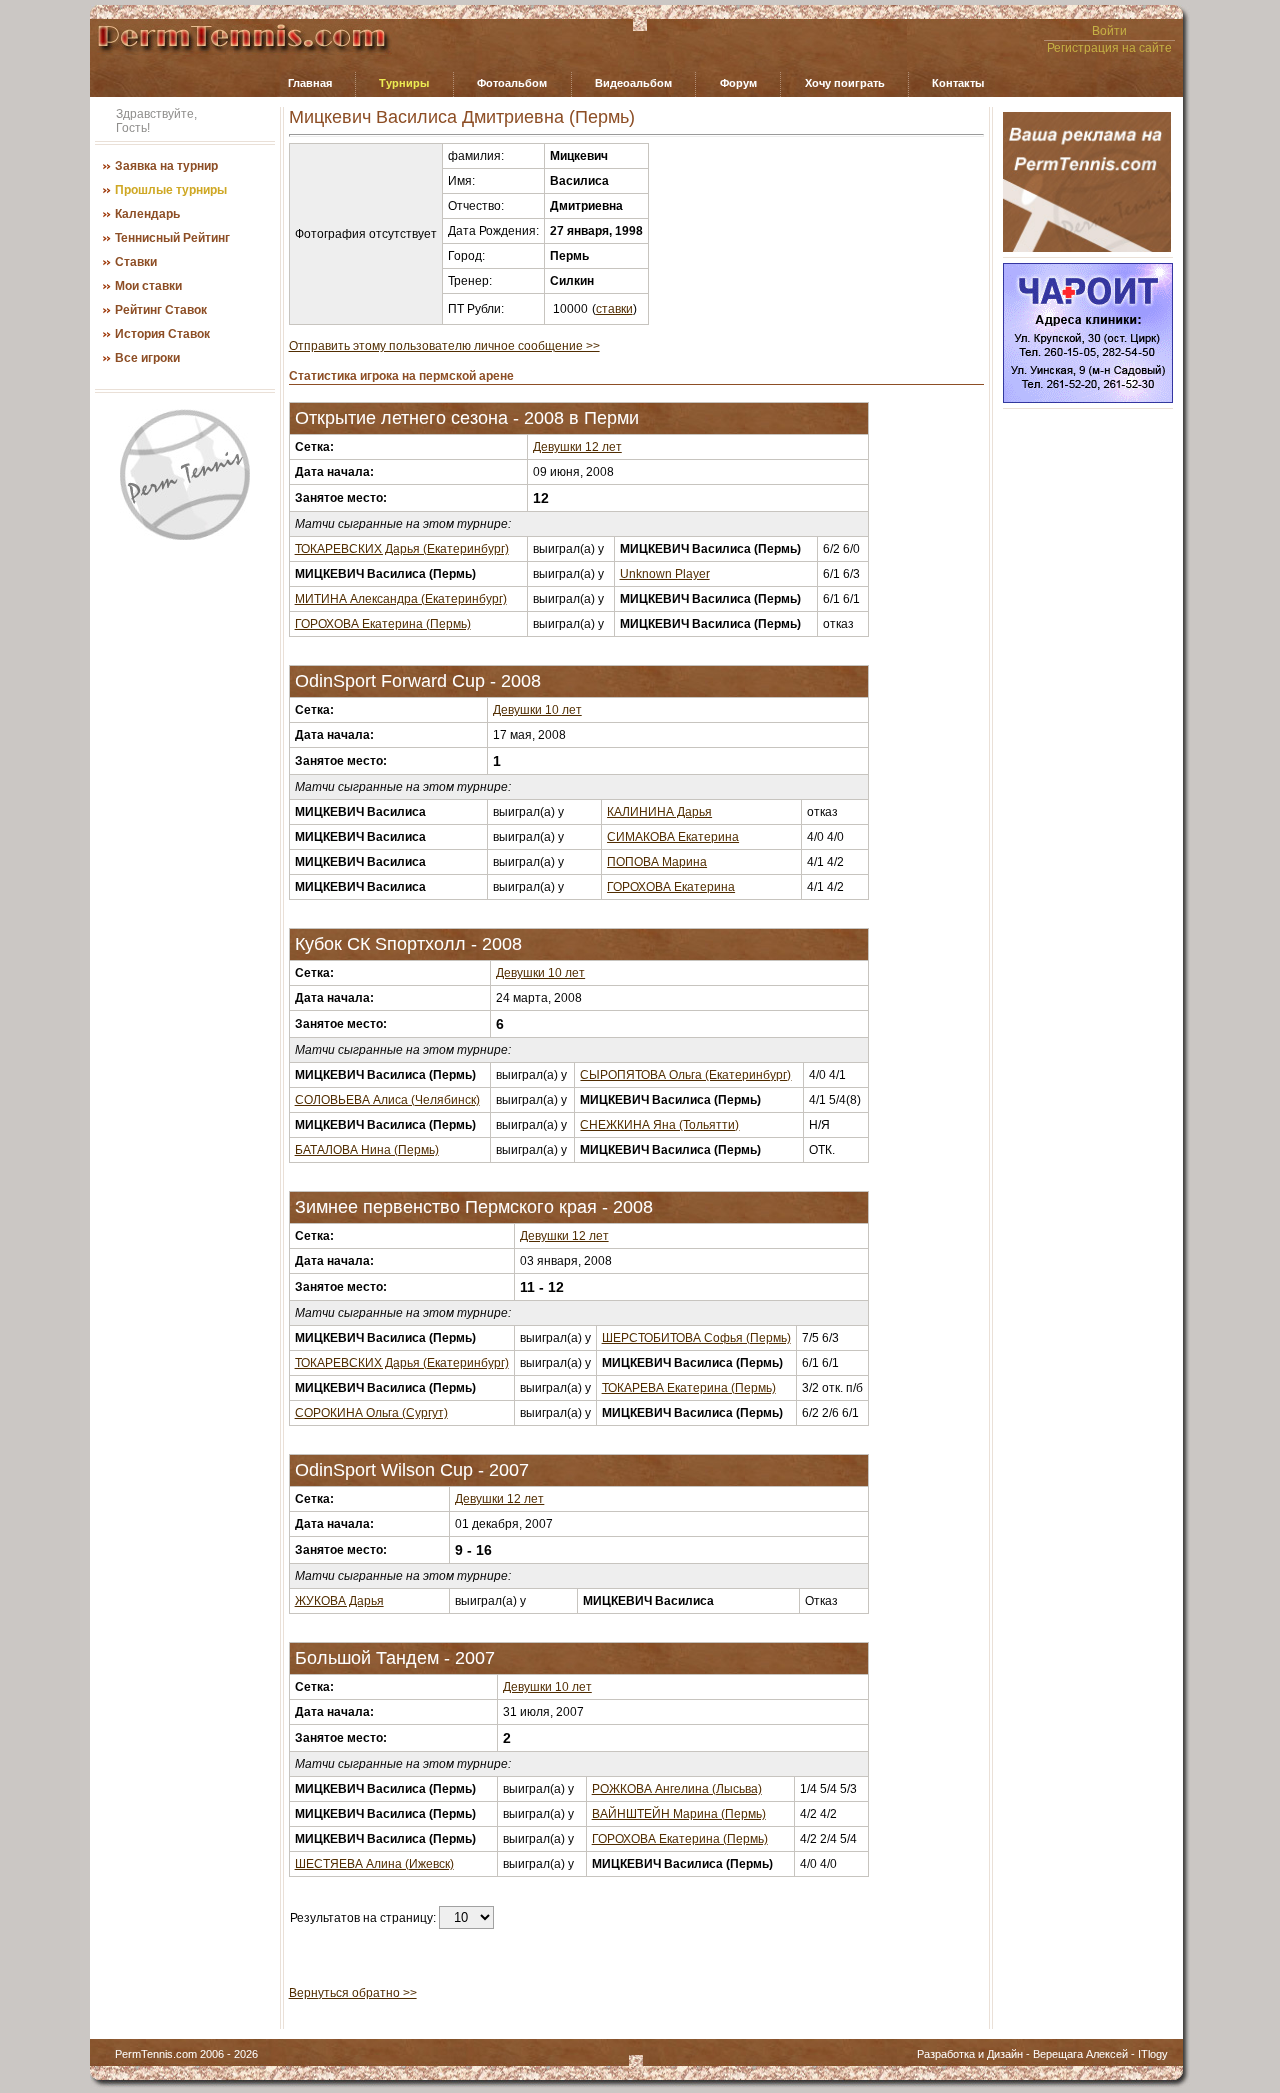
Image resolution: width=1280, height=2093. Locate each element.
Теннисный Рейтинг (172, 238)
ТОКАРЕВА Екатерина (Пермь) (689, 1388)
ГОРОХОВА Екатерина (671, 887)
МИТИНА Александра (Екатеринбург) (401, 599)
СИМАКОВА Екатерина (673, 837)
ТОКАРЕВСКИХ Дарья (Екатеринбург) (402, 549)
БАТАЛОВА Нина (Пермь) (367, 1150)
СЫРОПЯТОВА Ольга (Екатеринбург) (685, 1075)
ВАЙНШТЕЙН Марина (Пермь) (679, 1814)
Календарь (147, 214)
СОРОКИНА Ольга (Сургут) (371, 1413)
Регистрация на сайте (1109, 48)
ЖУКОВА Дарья (339, 1601)
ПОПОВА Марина (657, 862)
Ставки (136, 262)
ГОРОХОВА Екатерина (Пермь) (383, 624)
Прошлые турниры (171, 190)
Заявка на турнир (166, 166)
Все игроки (147, 358)
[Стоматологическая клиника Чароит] (1088, 399)
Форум (738, 83)
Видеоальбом (633, 83)
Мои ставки (148, 286)
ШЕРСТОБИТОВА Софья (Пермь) (696, 1338)
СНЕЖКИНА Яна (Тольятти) (659, 1125)
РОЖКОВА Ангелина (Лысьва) (677, 1789)
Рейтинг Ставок (161, 310)
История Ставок (162, 334)
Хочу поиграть (845, 83)
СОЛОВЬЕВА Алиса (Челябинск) (387, 1100)
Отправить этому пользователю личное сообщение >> (444, 346)
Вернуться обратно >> (353, 1993)
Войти (1109, 31)
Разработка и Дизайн (970, 2054)
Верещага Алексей (1080, 2054)
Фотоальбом (512, 83)
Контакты (958, 83)
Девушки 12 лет (577, 447)
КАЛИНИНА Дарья (659, 812)
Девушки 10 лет (537, 710)
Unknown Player (665, 574)
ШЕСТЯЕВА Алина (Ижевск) (374, 1864)
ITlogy (1153, 2054)
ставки (614, 309)
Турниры (404, 83)
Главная (310, 83)
